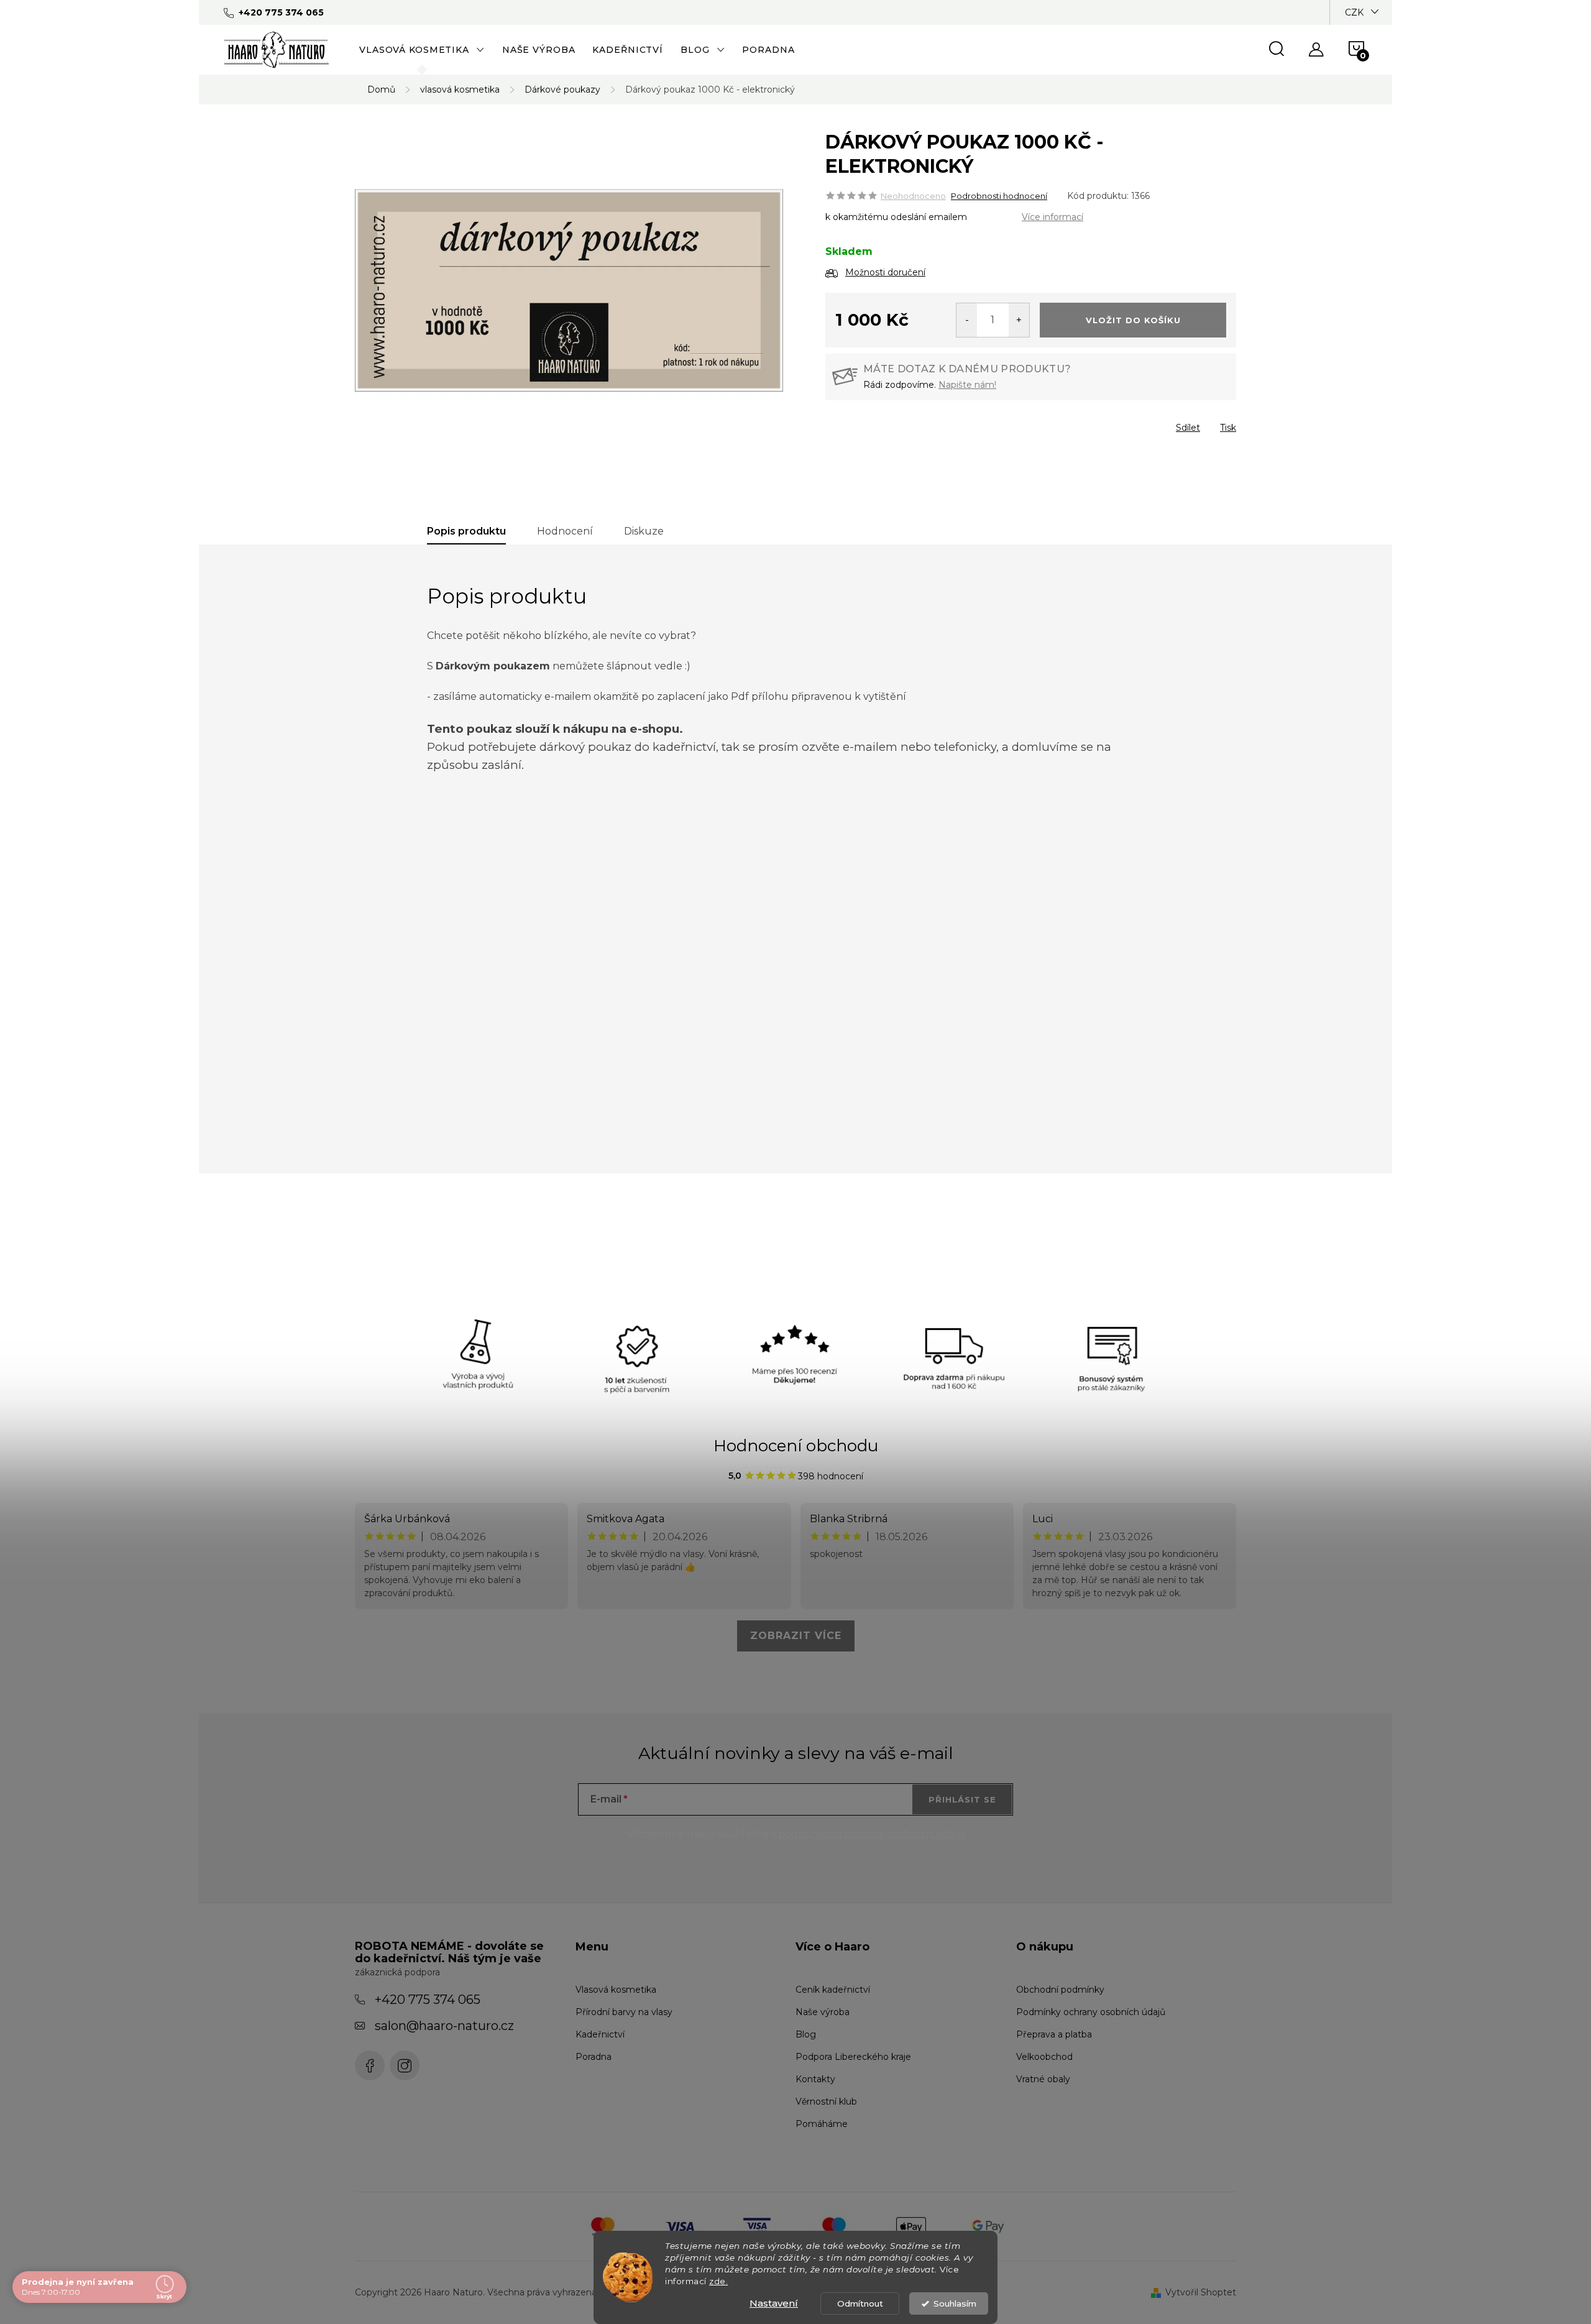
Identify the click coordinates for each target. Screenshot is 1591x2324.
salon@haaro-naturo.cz (444, 2026)
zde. (718, 2281)
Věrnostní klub (826, 2101)
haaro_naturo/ (405, 2065)
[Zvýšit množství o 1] (1019, 320)
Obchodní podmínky (1060, 1990)
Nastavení (774, 2303)
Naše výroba (823, 2012)
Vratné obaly (1043, 2079)
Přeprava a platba (1054, 2034)
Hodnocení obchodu (796, 1446)
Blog (806, 2034)
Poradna (594, 2057)
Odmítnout (860, 2303)
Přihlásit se (962, 1799)
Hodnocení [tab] (565, 531)
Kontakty (815, 2079)
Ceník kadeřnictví (833, 1990)
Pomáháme (822, 2124)
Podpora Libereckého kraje (853, 2057)
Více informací (1052, 217)
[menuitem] (422, 50)
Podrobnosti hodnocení (999, 196)
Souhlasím (955, 2303)
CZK (1354, 12)
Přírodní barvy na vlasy (624, 2012)
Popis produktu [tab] (466, 531)
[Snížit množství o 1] (967, 320)
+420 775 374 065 (428, 2000)
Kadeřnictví (600, 2034)
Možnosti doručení (885, 272)
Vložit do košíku (1133, 320)
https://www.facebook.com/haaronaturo (370, 2065)
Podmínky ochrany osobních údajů (1091, 2012)
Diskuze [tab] (644, 531)
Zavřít (896, 424)
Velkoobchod (1044, 2057)
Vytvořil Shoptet (1201, 2292)
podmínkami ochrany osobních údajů (871, 1834)
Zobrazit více (796, 1636)
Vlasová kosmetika (616, 1990)
